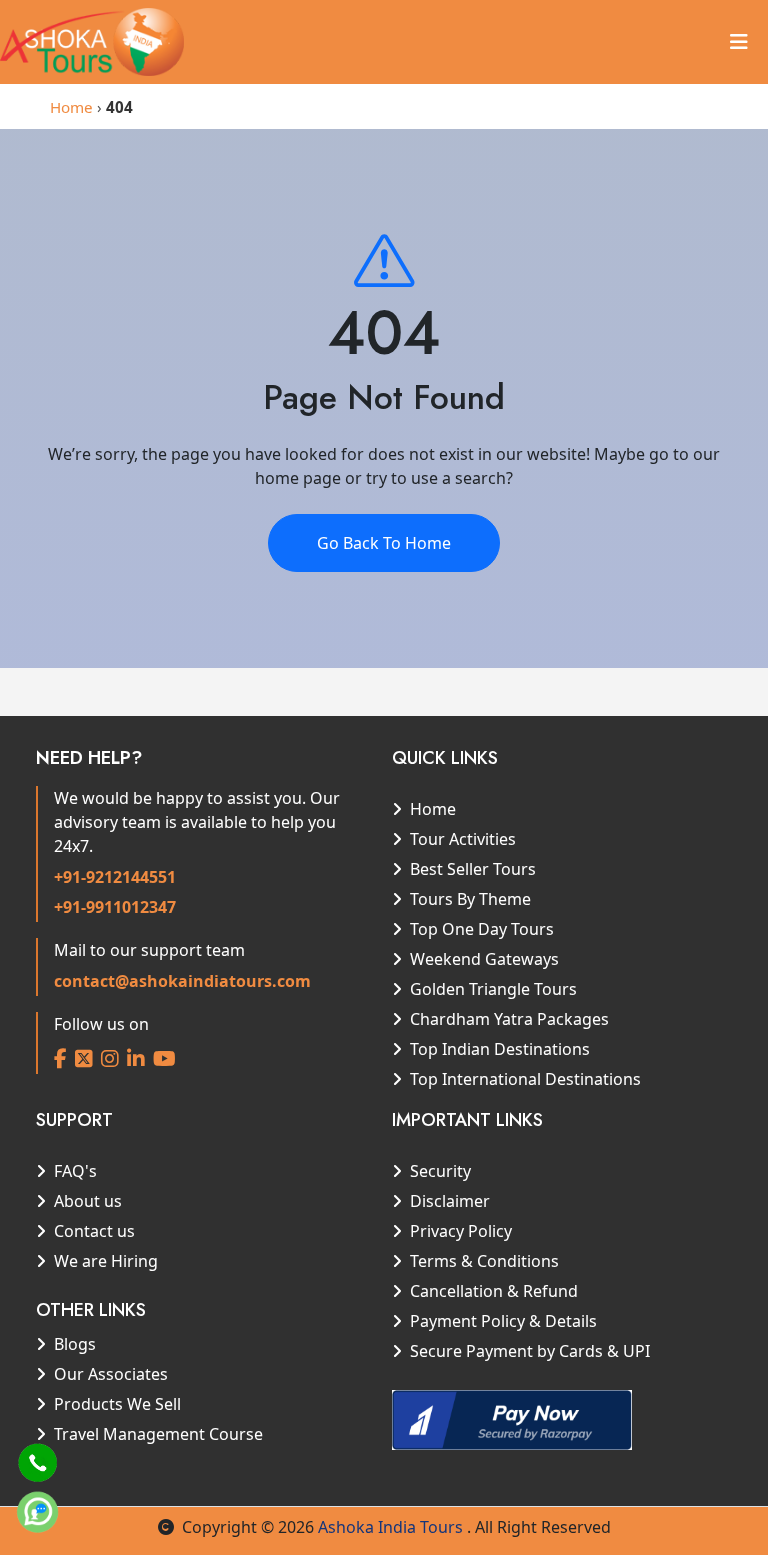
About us (88, 1201)
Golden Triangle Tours (493, 989)
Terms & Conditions (484, 1261)
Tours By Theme (470, 899)
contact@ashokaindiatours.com (182, 981)
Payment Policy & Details (503, 1321)
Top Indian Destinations (500, 1049)
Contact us (94, 1231)
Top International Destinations (525, 1079)
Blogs (75, 1344)
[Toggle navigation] (739, 42)
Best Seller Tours (473, 869)
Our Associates (111, 1374)
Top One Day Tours (482, 929)
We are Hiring (106, 1261)
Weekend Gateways (484, 959)
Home (71, 107)
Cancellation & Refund (494, 1291)
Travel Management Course (158, 1434)
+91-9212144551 (115, 877)
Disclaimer (450, 1201)
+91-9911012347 (115, 907)
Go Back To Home (384, 543)
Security (440, 1171)
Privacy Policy (461, 1231)
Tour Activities (463, 839)
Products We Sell (117, 1404)
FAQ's (75, 1171)
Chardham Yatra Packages (509, 1019)
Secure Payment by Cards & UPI (530, 1351)
